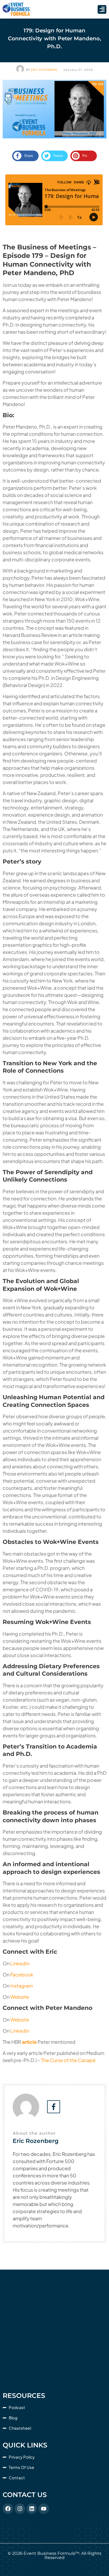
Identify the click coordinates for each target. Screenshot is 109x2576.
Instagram (21, 1986)
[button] (102, 9)
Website (19, 1997)
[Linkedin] (32, 2509)
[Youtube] (44, 2509)
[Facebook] (8, 2509)
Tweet (58, 156)
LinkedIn (19, 1963)
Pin (85, 156)
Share (29, 156)
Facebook (21, 1974)
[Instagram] (20, 2509)
